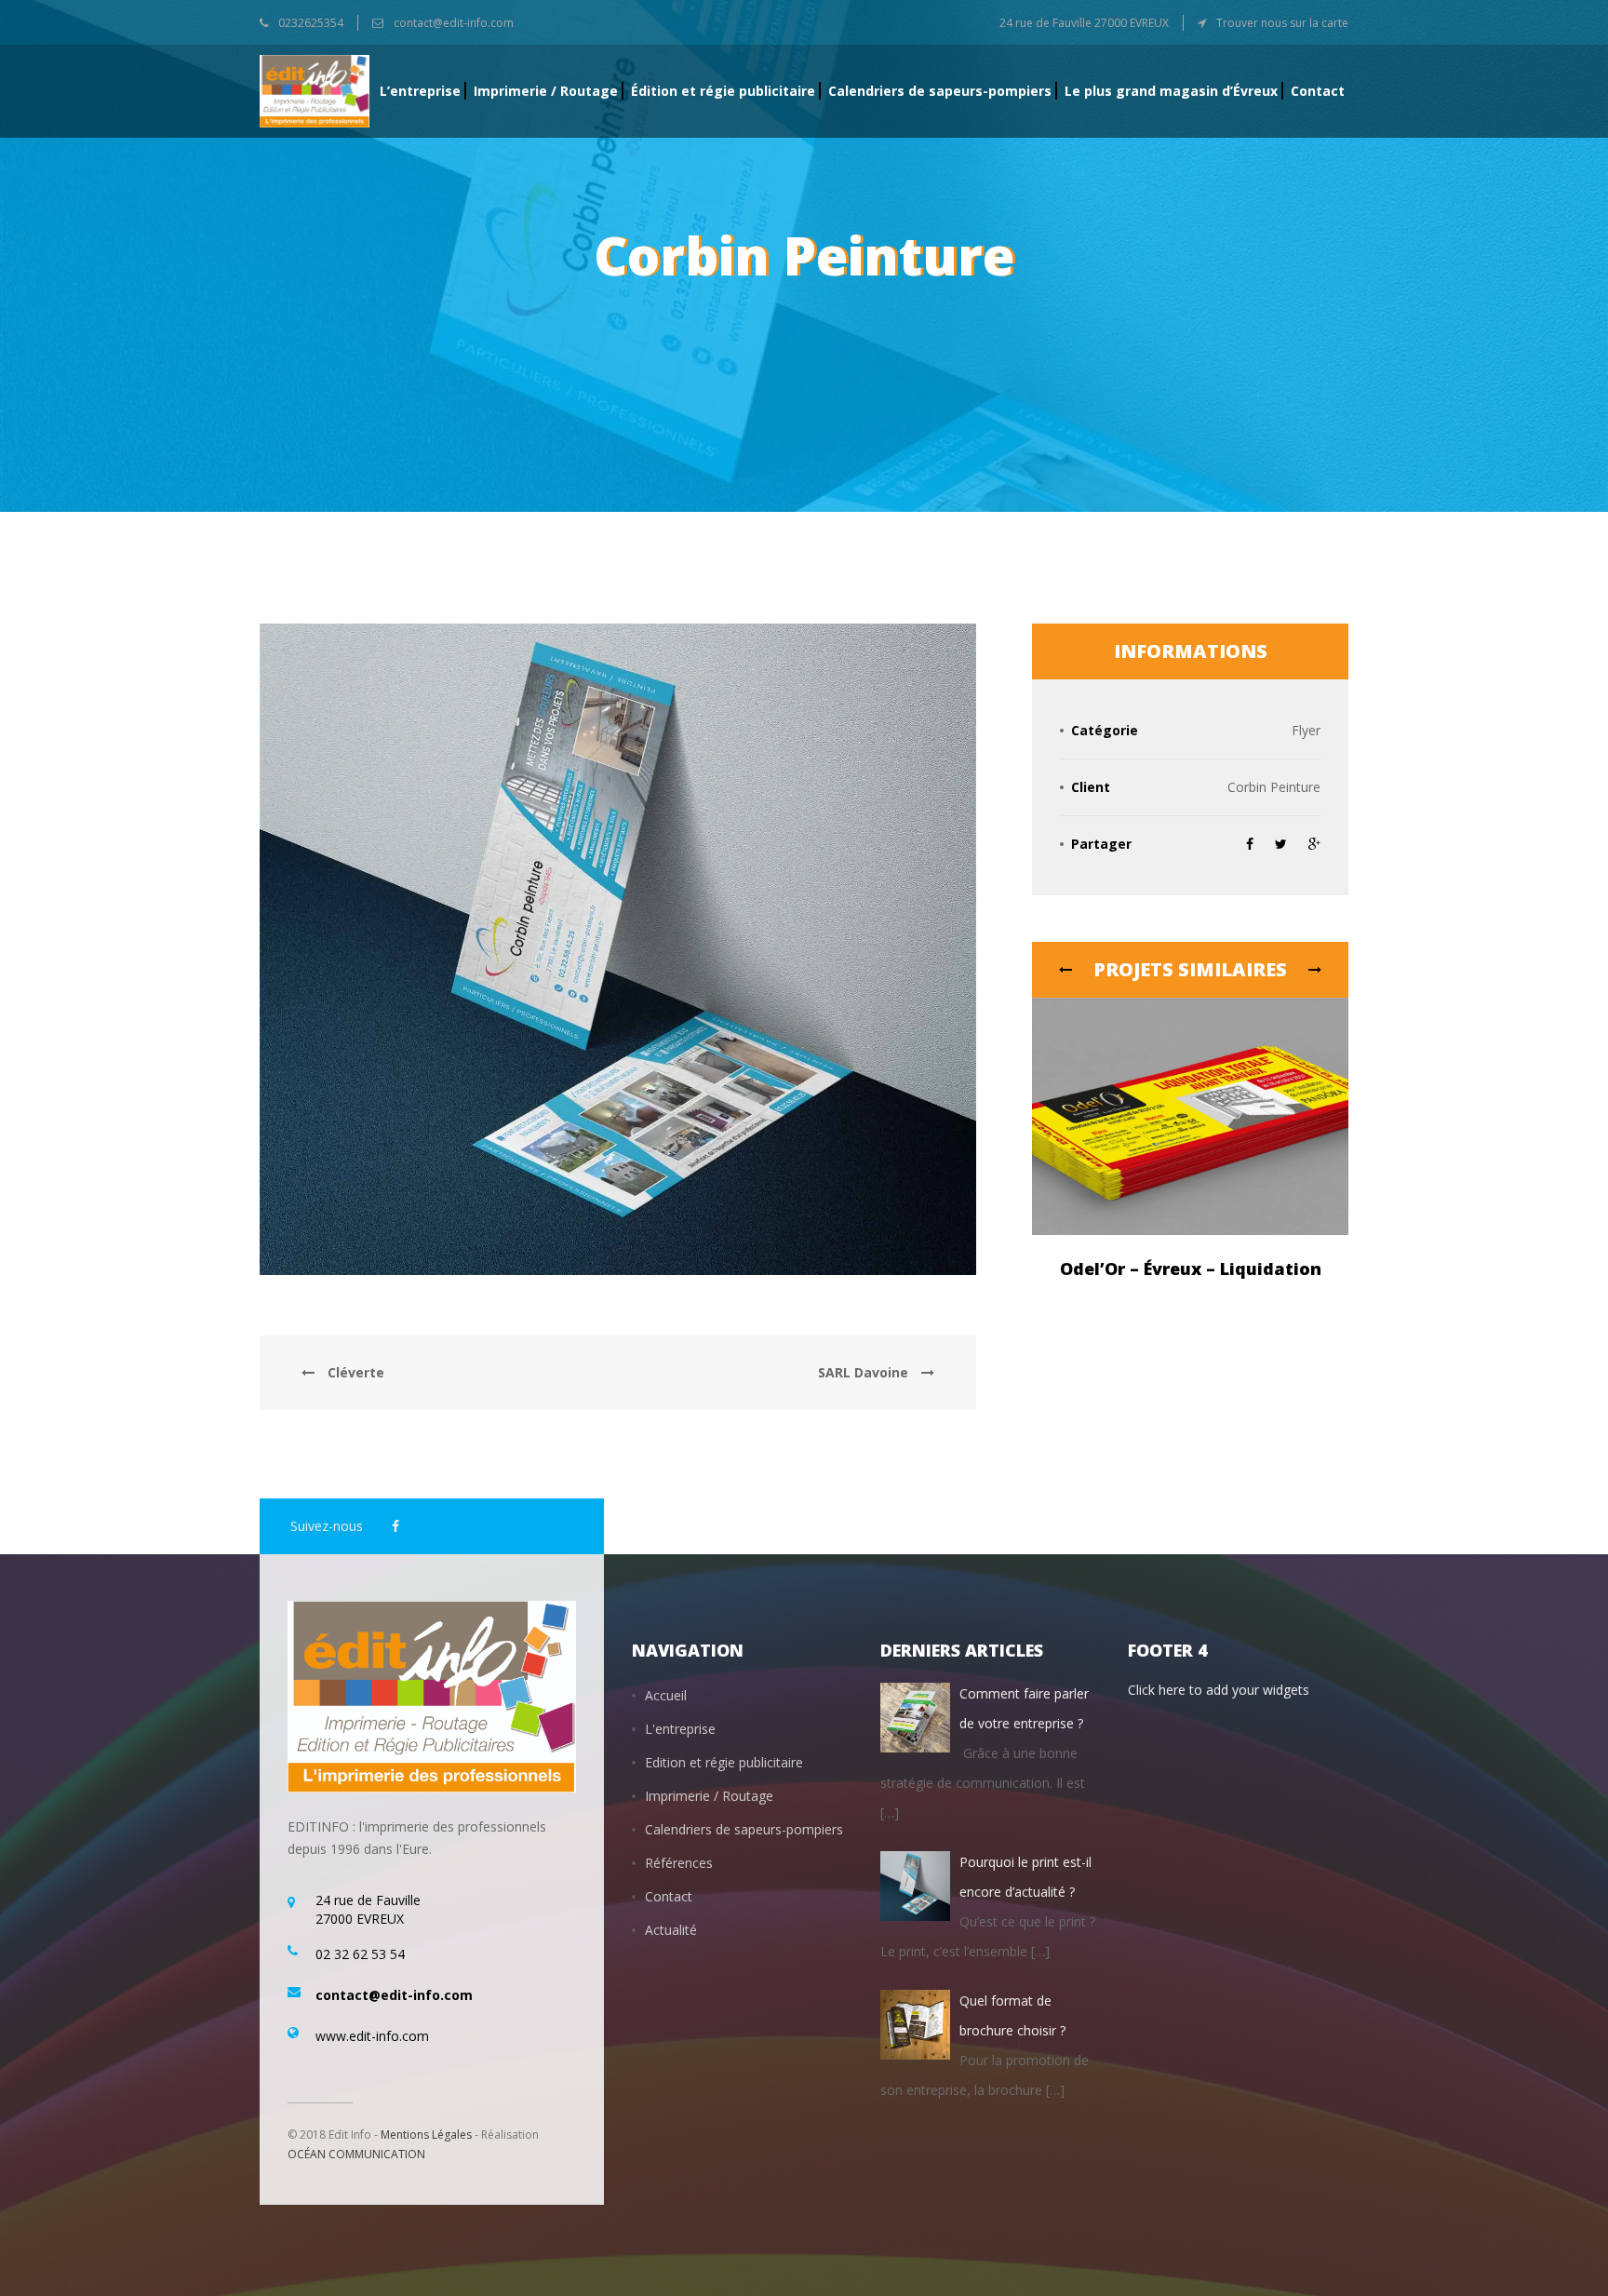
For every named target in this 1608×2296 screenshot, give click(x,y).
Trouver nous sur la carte (1281, 23)
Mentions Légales (426, 2135)
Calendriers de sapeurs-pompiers (940, 91)
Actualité (671, 1930)
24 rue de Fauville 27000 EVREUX (1084, 23)
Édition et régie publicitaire (723, 91)
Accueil (666, 1695)
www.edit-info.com (372, 2036)
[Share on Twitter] (1281, 844)
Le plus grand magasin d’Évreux (1171, 91)
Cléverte (356, 1372)
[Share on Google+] (1314, 844)
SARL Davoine (865, 1372)
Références (679, 1863)
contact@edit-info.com (452, 23)
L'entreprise (680, 1729)
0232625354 (309, 23)
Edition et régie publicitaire (724, 1762)
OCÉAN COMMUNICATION (356, 2154)
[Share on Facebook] (1252, 844)
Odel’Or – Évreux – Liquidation (1191, 1269)
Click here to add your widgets (1219, 1690)
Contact (1318, 91)
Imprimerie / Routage (546, 91)
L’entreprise (420, 91)
